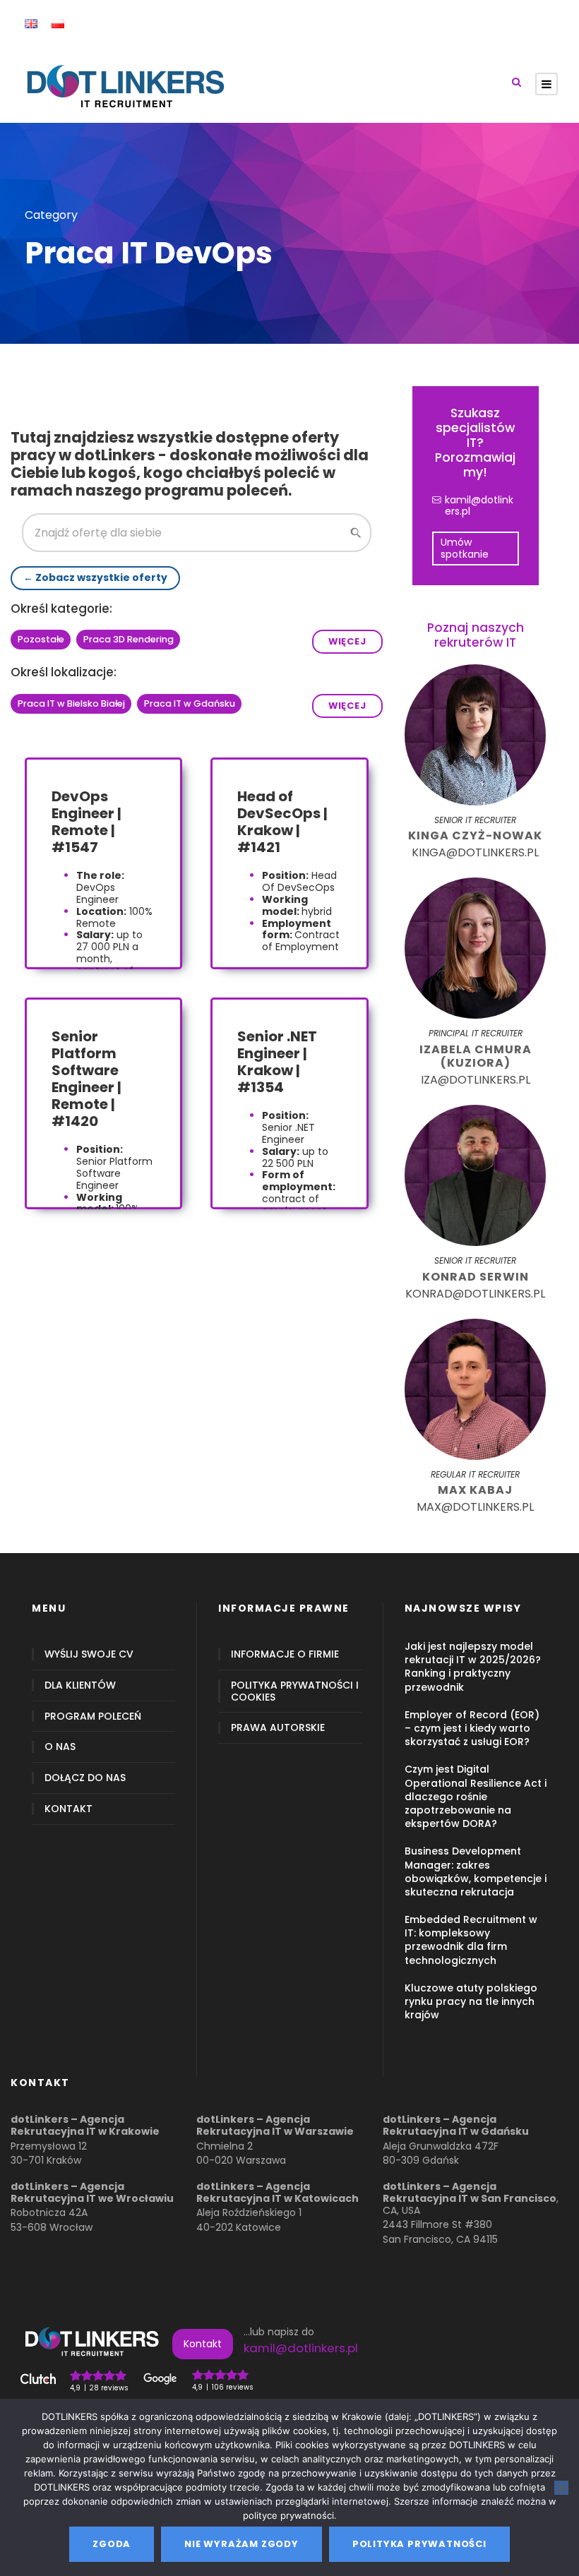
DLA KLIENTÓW (80, 1685)
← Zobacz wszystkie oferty (95, 577)
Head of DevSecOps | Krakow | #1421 (282, 822)
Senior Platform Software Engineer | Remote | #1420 (86, 1079)
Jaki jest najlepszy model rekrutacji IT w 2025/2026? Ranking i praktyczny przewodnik (473, 1667)
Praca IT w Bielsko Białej (71, 703)
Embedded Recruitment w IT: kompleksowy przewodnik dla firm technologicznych (471, 1940)
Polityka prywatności (419, 2544)
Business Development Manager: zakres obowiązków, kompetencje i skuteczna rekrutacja (476, 1871)
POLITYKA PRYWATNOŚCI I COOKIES (295, 1691)
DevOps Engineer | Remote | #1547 (86, 822)
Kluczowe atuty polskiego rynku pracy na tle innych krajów (471, 2001)
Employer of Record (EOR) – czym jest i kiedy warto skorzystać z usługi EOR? (472, 1728)
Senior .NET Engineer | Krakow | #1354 (277, 1062)
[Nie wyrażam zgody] (561, 2488)
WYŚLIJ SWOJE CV (89, 1654)
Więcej (347, 641)
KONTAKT (68, 1809)
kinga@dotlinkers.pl (475, 852)
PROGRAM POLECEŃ (93, 1717)
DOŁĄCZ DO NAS (85, 1778)
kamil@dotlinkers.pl (479, 506)
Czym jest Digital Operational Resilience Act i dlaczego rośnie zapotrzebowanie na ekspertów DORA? (476, 1796)
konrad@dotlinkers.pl (475, 1294)
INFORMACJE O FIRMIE (285, 1654)
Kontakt (203, 2344)
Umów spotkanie (465, 548)
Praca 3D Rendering (129, 639)
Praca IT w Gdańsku (190, 703)
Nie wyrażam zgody (241, 2544)
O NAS (60, 1747)
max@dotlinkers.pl (475, 1507)
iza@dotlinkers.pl (476, 1080)
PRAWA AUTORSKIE (278, 1728)
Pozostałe (41, 639)
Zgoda (112, 2544)
